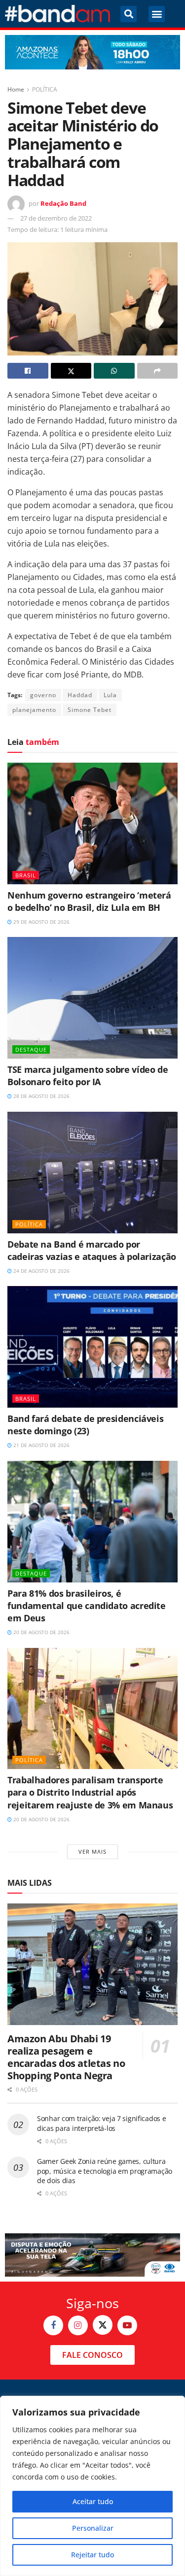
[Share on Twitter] (71, 371)
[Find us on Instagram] (78, 2325)
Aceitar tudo (93, 2501)
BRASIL (26, 875)
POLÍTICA (45, 89)
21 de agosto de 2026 (41, 1445)
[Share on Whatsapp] (114, 371)
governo (43, 695)
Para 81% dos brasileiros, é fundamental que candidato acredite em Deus (87, 1606)
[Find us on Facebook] (53, 2325)
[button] (129, 14)
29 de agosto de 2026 (41, 922)
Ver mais (92, 1851)
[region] (92, 2486)
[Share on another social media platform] (158, 371)
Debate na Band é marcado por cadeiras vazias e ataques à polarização (92, 1250)
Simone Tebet (90, 710)
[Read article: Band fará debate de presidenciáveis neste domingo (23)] (92, 1347)
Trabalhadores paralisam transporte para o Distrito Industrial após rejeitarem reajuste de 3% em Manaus (90, 1792)
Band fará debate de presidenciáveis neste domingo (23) (85, 1425)
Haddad (80, 695)
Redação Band (63, 203)
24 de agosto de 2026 (41, 1271)
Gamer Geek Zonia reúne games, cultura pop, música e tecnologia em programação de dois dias (105, 2171)
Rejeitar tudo (92, 2555)
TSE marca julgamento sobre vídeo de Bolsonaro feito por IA (88, 1076)
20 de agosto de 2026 (41, 1632)
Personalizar (93, 2528)
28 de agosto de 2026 (41, 1096)
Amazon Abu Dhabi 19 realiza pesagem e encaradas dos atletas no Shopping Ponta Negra (66, 2057)
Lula (110, 695)
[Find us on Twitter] (103, 2325)
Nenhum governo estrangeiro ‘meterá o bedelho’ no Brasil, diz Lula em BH (89, 901)
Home (16, 89)
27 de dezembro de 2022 (56, 218)
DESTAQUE (31, 1049)
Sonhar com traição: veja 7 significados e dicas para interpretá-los (102, 2123)
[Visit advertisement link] (92, 52)
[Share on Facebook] (28, 371)
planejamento (34, 710)
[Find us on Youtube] (127, 2325)
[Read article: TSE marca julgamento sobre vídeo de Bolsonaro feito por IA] (92, 998)
